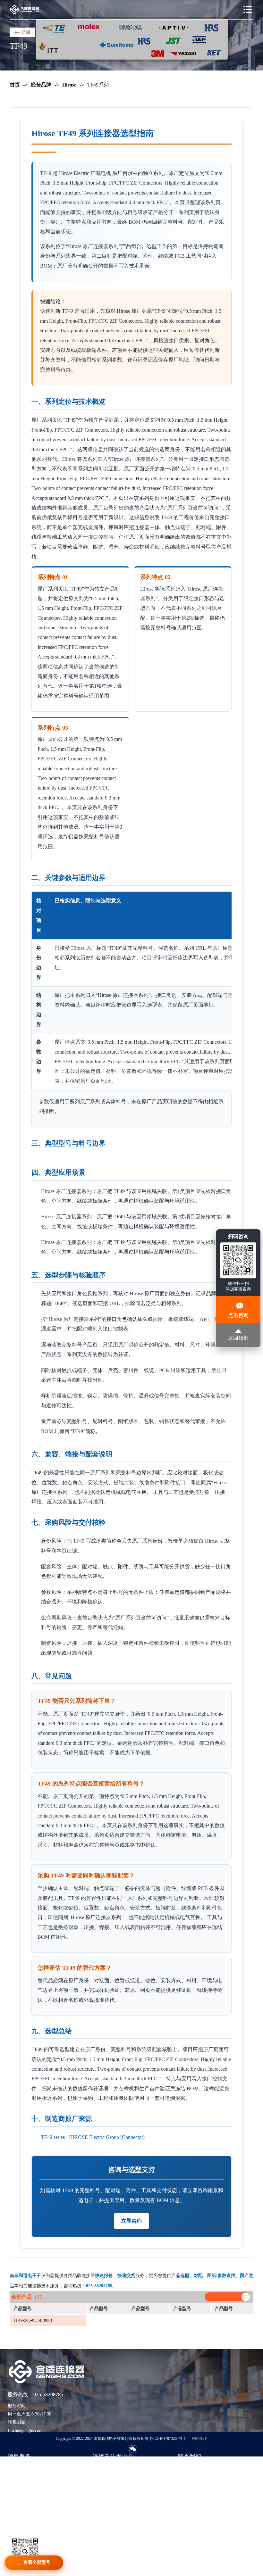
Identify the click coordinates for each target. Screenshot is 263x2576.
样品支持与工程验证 (28, 2497)
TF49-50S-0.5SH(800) (33, 2320)
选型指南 (102, 2468)
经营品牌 (41, 85)
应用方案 (102, 2487)
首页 (15, 85)
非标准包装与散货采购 (30, 2506)
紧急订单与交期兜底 (28, 2477)
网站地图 (200, 2439)
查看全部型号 (37, 2562)
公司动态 (102, 2497)
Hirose (69, 85)
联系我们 (187, 2468)
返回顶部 (238, 1338)
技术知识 (102, 2477)
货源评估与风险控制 (28, 2516)
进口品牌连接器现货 (28, 2468)
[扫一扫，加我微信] (133, 2449)
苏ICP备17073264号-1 (168, 2439)
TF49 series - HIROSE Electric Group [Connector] (93, 2137)
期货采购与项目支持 (28, 2487)
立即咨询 (131, 2221)
